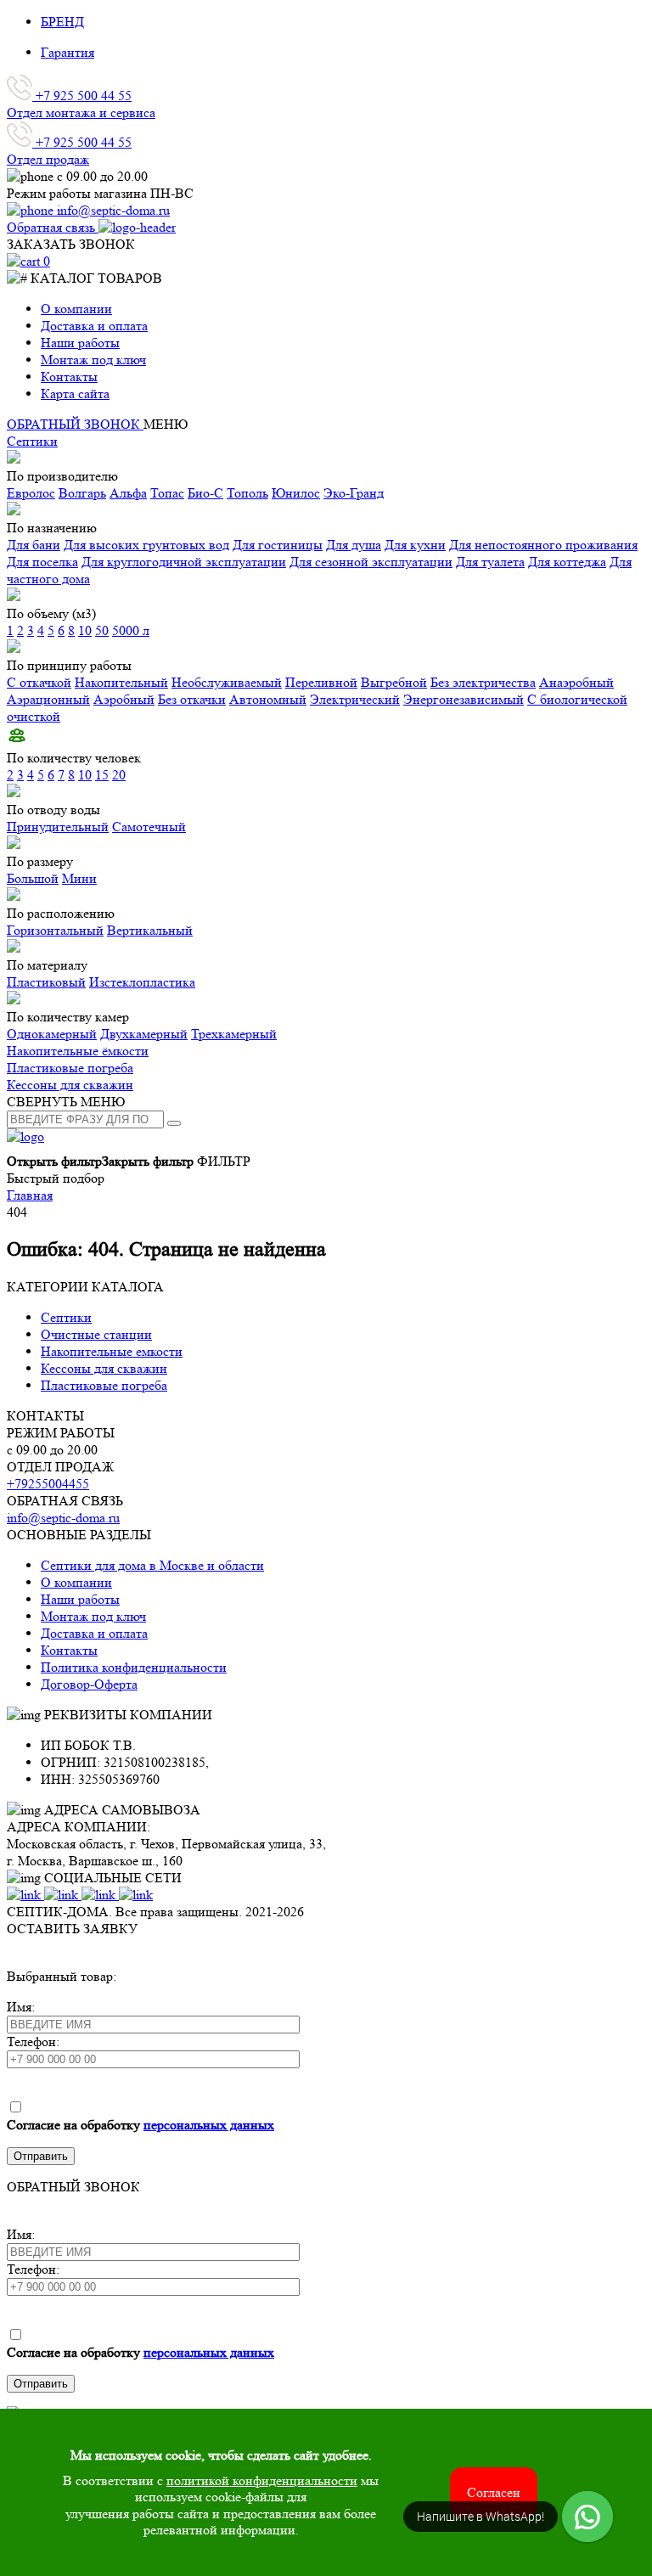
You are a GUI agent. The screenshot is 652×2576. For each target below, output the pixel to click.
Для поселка (42, 562)
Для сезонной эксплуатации (371, 562)
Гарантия (67, 52)
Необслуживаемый (227, 682)
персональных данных (209, 2125)
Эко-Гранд (354, 493)
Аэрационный (48, 699)
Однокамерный (52, 1034)
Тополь (247, 493)
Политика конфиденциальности (134, 1667)
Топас (167, 493)
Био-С (205, 493)
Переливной (321, 682)
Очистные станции (96, 1334)
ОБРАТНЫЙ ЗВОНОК (75, 424)
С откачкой (39, 682)
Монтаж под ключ (93, 360)
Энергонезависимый (464, 699)
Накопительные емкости (112, 1351)
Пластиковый (46, 982)
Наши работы (80, 343)
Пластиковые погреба (70, 1068)
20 (119, 775)
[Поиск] (174, 1123)
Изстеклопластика (142, 982)
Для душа (354, 545)
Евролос (31, 493)
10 (85, 630)
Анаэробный (576, 682)
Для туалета (490, 562)
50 (102, 630)
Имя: (21, 2007)
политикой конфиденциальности (262, 2480)
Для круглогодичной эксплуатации (184, 562)
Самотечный (149, 827)
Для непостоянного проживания (543, 545)
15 (102, 775)
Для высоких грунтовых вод (146, 545)
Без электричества (483, 682)
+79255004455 (48, 1484)
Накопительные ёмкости (78, 1051)
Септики (32, 441)
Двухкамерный (144, 1034)
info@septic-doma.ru (63, 1518)
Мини (79, 878)
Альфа (128, 493)
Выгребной (394, 682)
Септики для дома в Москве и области (152, 1565)
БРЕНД (62, 22)
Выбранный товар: (62, 1976)
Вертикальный (150, 930)
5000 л (131, 630)
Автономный (268, 699)
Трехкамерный (234, 1034)
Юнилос (296, 493)
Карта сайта (75, 394)
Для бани (34, 545)
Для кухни (415, 545)
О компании (76, 309)
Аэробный (124, 699)
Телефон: (33, 2042)
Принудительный (58, 827)
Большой (33, 878)
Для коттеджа (567, 562)
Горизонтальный (55, 930)
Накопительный (121, 682)
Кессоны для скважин (70, 1085)
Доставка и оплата (94, 326)
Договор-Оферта (89, 1684)
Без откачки (192, 699)
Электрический (355, 699)
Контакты (69, 377)
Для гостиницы (278, 545)
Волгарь (82, 493)
